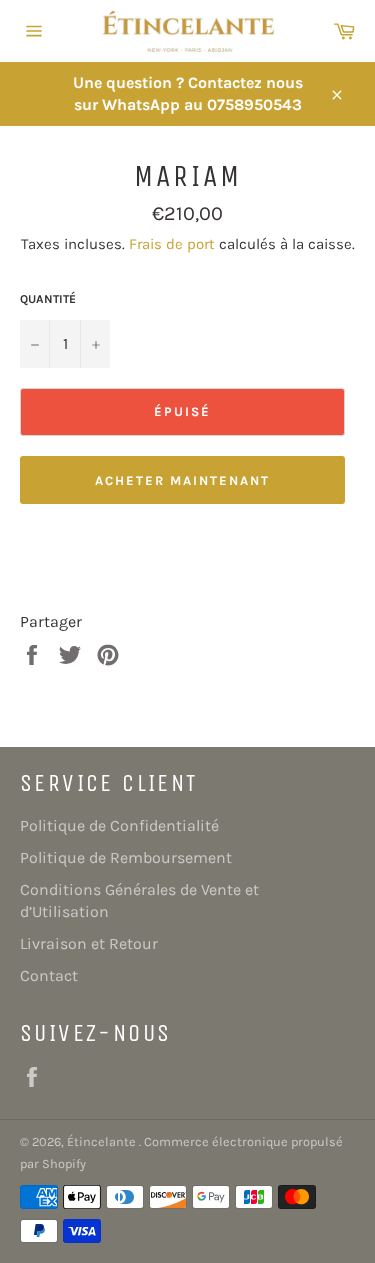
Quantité (48, 299)
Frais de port (172, 244)
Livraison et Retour (89, 943)
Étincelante (103, 1141)
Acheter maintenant (182, 480)
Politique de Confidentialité (119, 825)
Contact (49, 975)
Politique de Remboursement (126, 857)
